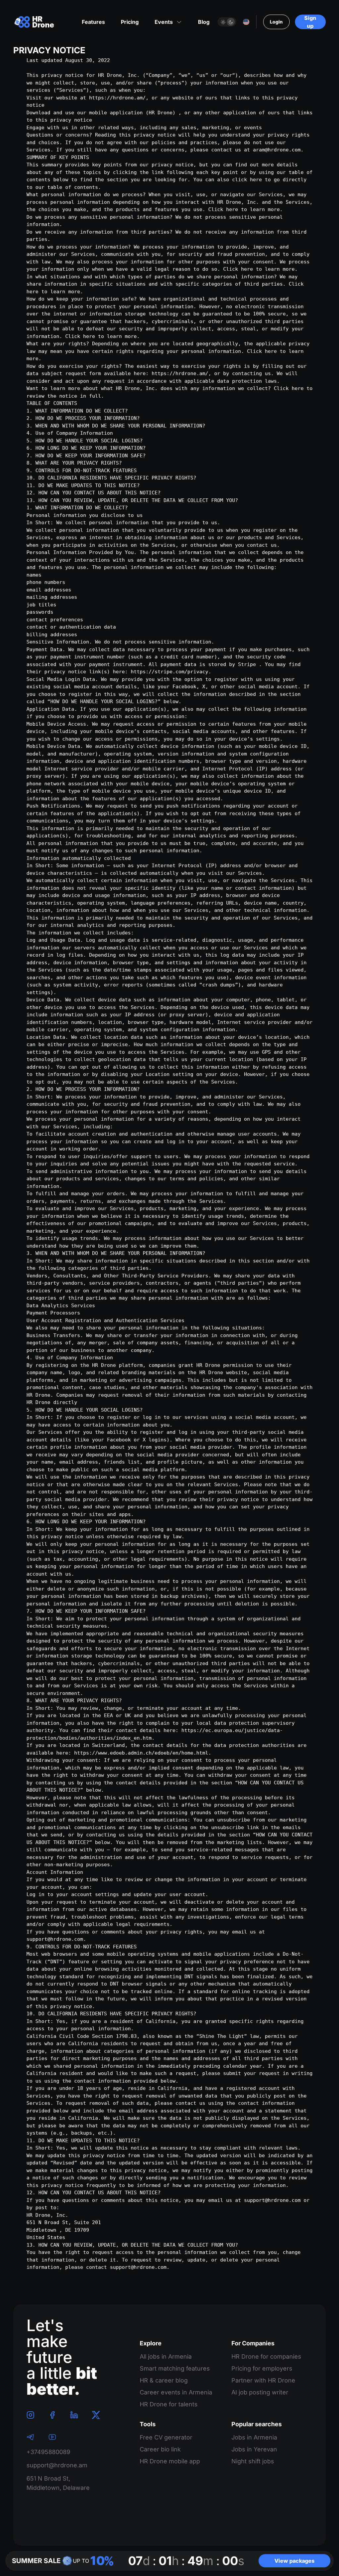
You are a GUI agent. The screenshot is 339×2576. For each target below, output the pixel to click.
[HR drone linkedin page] (74, 2415)
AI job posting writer (260, 2392)
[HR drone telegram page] (30, 2437)
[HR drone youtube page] (52, 2437)
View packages (294, 2561)
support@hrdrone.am (57, 2465)
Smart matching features (175, 2368)
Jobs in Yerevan (254, 2449)
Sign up (310, 22)
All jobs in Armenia (166, 2356)
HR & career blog (164, 2380)
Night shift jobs (253, 2461)
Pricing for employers (262, 2368)
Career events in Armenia (176, 2392)
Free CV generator (166, 2437)
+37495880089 (48, 2452)
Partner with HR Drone (263, 2380)
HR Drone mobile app (170, 2461)
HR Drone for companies (266, 2356)
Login (276, 22)
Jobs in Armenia (254, 2437)
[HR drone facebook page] (52, 2415)
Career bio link (160, 2449)
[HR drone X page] (96, 2415)
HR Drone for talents (169, 2404)
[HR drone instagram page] (30, 2415)
